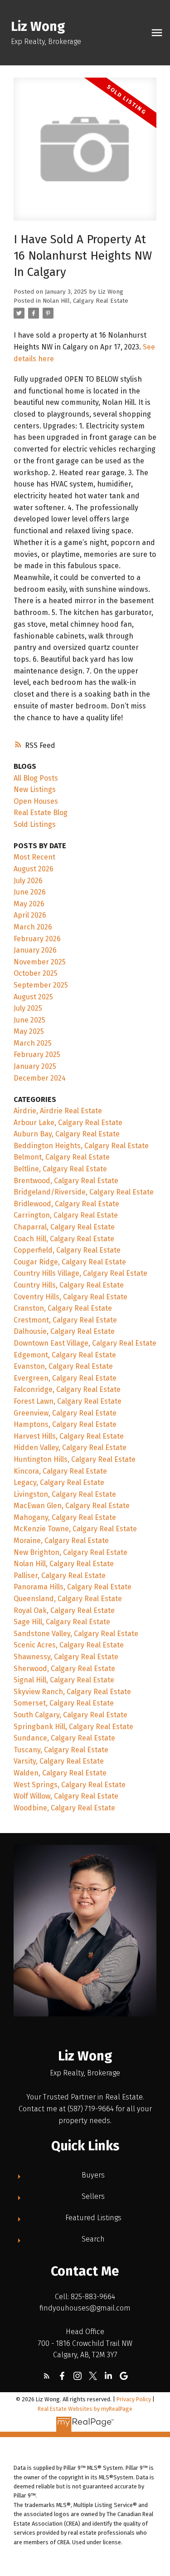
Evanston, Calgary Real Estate (63, 1366)
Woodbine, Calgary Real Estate (64, 1808)
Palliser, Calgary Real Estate (60, 1576)
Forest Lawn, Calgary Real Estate (68, 1401)
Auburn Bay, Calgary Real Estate (67, 1134)
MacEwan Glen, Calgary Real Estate (72, 1506)
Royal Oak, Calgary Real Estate (64, 1610)
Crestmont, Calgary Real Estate (65, 1320)
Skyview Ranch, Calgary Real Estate (72, 1692)
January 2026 (35, 950)
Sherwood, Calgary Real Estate (64, 1669)
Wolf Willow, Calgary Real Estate (66, 1796)
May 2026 (29, 904)
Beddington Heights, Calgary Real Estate (81, 1146)
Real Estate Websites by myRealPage (85, 2409)
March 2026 (33, 927)
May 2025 (29, 1031)
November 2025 (40, 962)
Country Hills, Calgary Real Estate (69, 1285)
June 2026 (30, 892)
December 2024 (40, 1078)
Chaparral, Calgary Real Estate (64, 1227)
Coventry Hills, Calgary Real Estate (70, 1297)
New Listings (35, 789)
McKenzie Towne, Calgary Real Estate (75, 1529)
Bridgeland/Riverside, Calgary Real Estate (84, 1192)
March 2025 (33, 1043)
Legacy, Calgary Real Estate (59, 1482)
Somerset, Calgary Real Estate (64, 1703)
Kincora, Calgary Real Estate (60, 1471)
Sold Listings (35, 824)
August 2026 (34, 869)
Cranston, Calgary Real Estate (63, 1308)
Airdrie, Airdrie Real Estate (58, 1111)
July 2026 (28, 881)
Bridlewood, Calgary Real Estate (66, 1204)
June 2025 (29, 1020)
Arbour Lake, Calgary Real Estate (68, 1123)
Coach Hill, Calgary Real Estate (64, 1239)
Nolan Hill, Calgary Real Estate (85, 301)
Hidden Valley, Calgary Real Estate (70, 1448)
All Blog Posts (36, 778)
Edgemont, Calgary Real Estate (65, 1355)
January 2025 (35, 1066)
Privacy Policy (134, 2399)
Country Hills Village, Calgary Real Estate (80, 1273)
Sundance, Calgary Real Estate (64, 1738)
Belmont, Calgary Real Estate (62, 1157)
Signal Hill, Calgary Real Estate (64, 1680)
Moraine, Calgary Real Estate (61, 1541)
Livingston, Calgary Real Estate (65, 1494)
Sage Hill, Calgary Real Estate (62, 1622)
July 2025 (28, 1008)
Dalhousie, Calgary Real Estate (64, 1331)
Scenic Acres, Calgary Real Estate (69, 1645)
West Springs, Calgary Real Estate (70, 1785)
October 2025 (36, 973)
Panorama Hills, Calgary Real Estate (73, 1587)
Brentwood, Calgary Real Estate (66, 1181)
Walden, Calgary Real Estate (60, 1773)
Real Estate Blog (41, 813)
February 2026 (37, 939)
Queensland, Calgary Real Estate (68, 1599)
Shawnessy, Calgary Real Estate (66, 1657)
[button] (47, 2376)
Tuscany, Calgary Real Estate (61, 1750)
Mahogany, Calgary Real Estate (65, 1517)
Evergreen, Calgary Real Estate (65, 1378)
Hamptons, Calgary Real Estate (65, 1424)
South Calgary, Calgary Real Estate (70, 1715)
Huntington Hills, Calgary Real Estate (75, 1459)
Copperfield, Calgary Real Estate (67, 1250)
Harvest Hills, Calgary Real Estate (69, 1436)
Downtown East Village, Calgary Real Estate (85, 1343)
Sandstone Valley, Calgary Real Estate (76, 1634)
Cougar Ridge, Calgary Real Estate (70, 1262)
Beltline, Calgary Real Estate (60, 1169)
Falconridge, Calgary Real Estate (67, 1389)
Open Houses (36, 801)
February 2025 (37, 1054)
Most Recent (34, 857)
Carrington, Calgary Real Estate (66, 1215)
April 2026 (30, 915)
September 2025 (41, 985)
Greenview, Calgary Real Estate (65, 1413)
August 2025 (33, 997)
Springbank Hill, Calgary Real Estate (73, 1727)
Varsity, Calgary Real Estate (59, 1761)
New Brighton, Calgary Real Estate (70, 1552)
